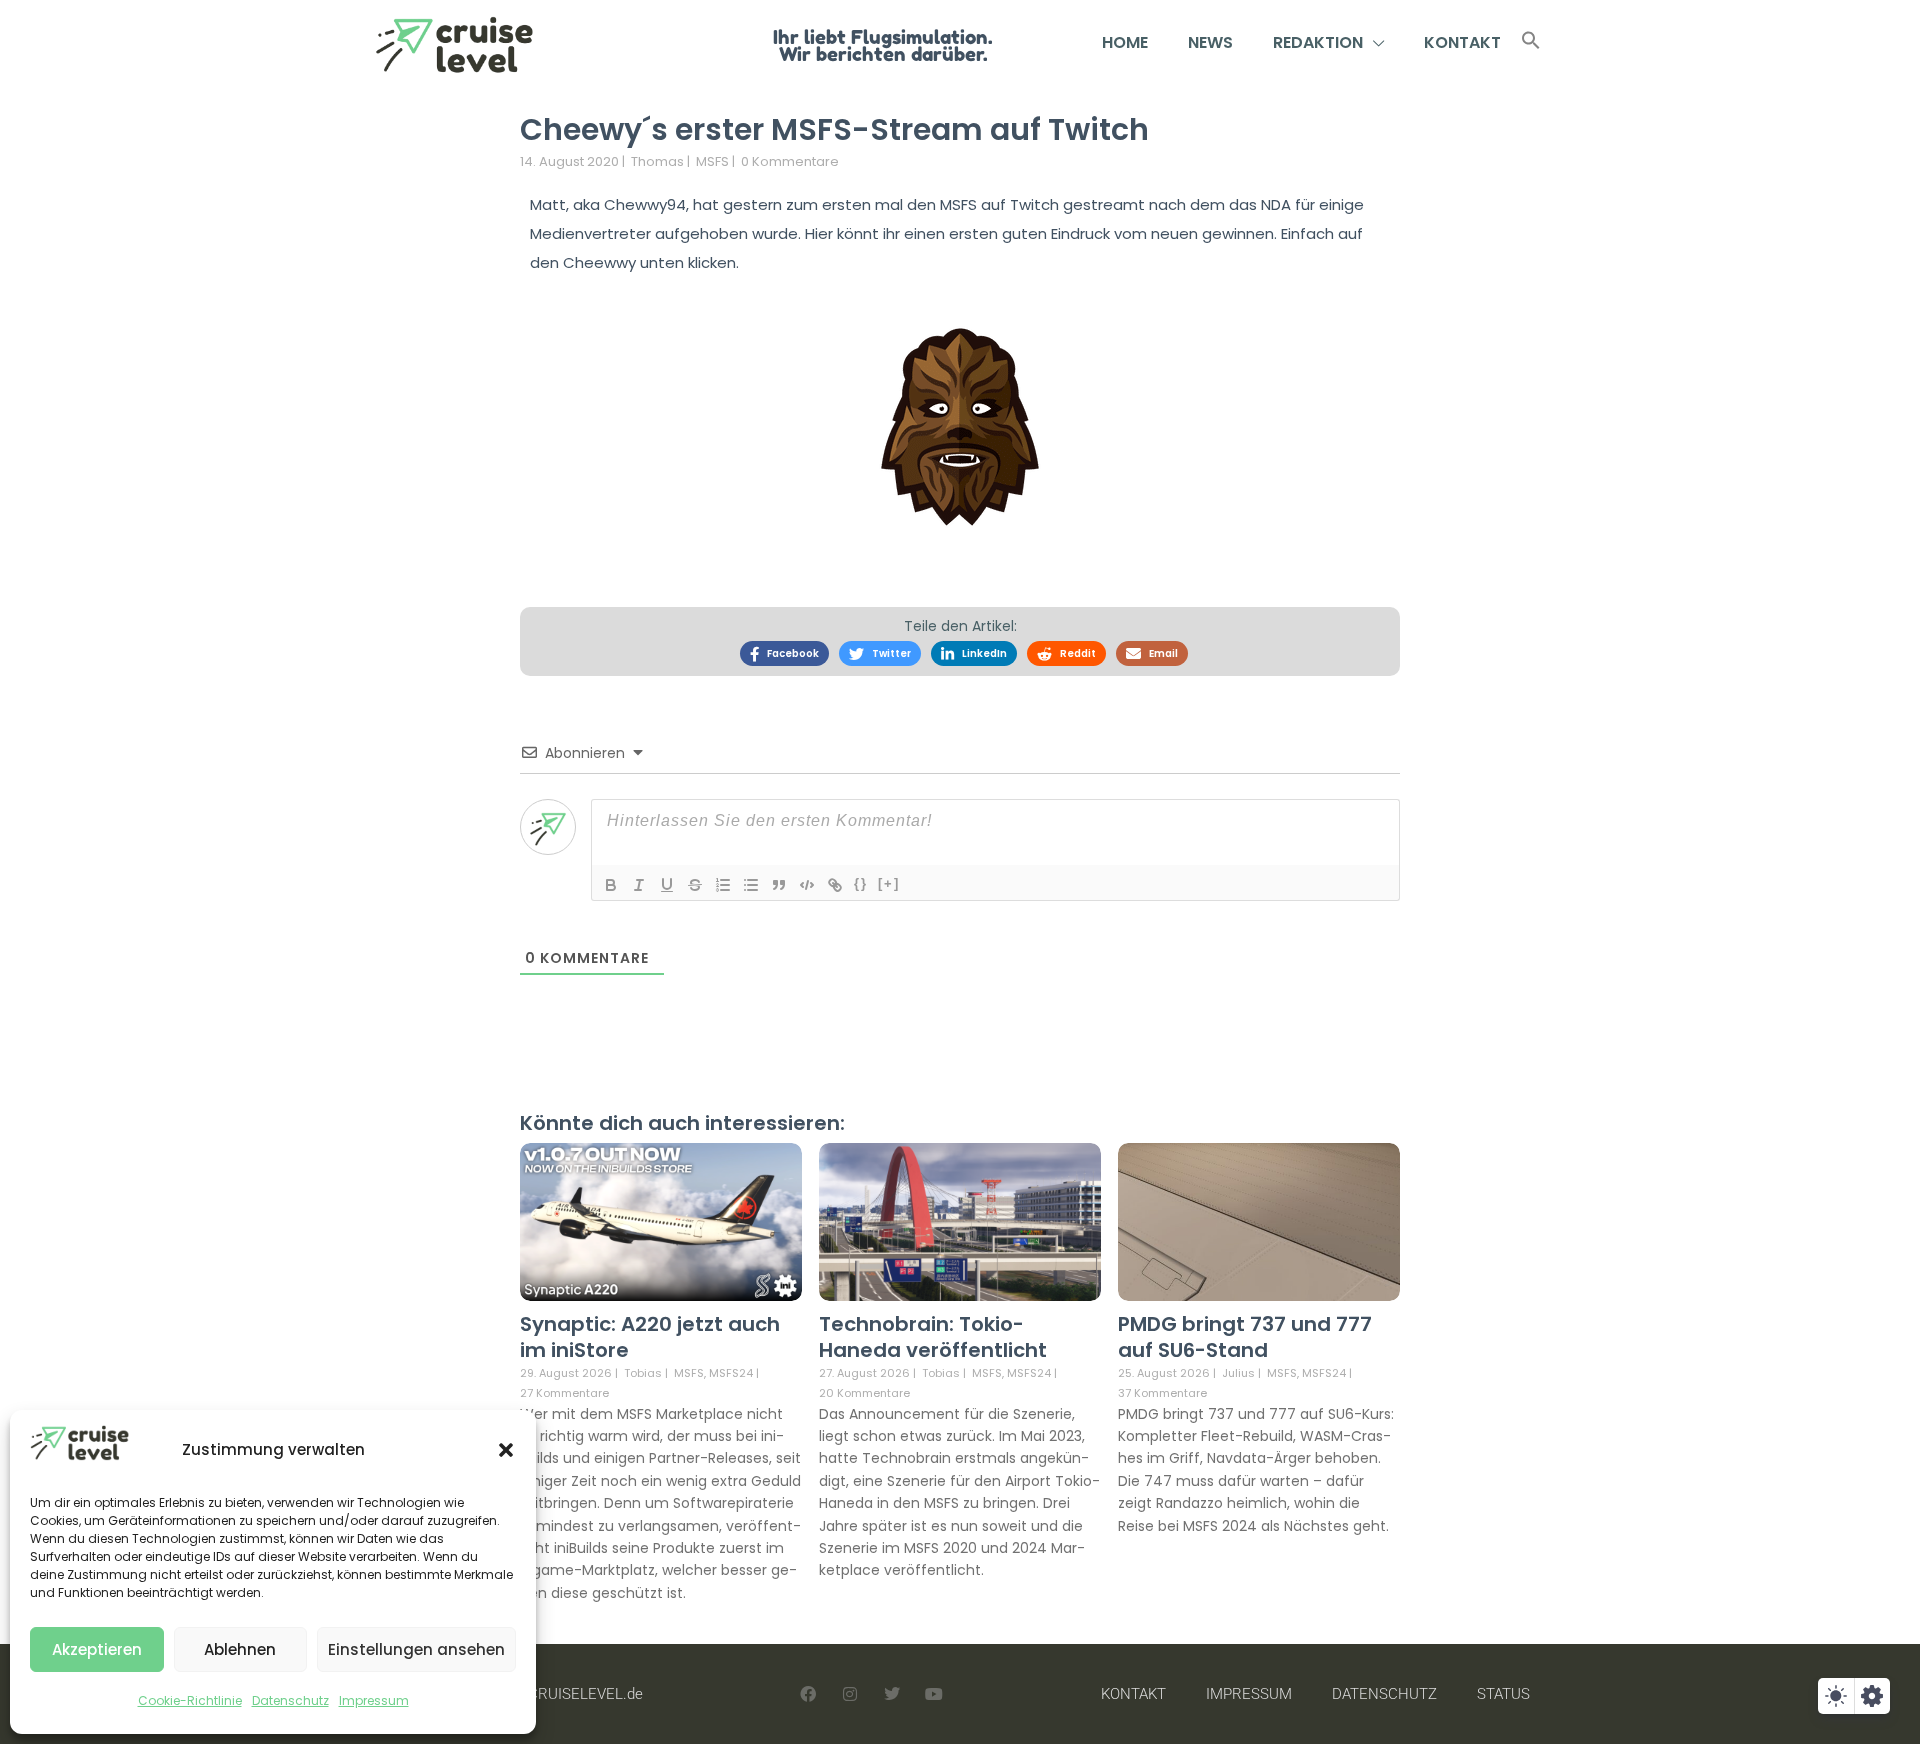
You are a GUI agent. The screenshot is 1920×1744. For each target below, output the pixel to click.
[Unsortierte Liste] (751, 885)
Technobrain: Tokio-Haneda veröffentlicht (933, 1337)
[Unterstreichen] (667, 885)
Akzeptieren (97, 1649)
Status (1503, 1694)
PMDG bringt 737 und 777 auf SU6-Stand (1245, 1337)
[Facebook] (808, 1694)
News (1210, 42)
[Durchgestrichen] (695, 885)
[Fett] (611, 885)
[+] (889, 883)
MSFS (712, 161)
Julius (1238, 1373)
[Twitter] (892, 1694)
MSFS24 (731, 1373)
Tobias (643, 1373)
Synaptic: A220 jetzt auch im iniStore (650, 1337)
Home (1125, 42)
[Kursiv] (639, 885)
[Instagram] (850, 1694)
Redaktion (1318, 42)
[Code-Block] (807, 885)
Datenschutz (290, 1700)
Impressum (374, 1700)
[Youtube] (934, 1694)
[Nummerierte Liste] (723, 885)
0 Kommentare (790, 161)
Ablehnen (240, 1649)
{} (861, 883)
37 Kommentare (1162, 1393)
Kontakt (1462, 42)
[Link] (835, 885)
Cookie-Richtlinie (190, 1700)
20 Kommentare (864, 1393)
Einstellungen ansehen (416, 1649)
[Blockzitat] (779, 885)
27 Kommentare (564, 1393)
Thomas (657, 161)
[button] (506, 1450)
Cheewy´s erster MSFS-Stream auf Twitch (834, 129)
